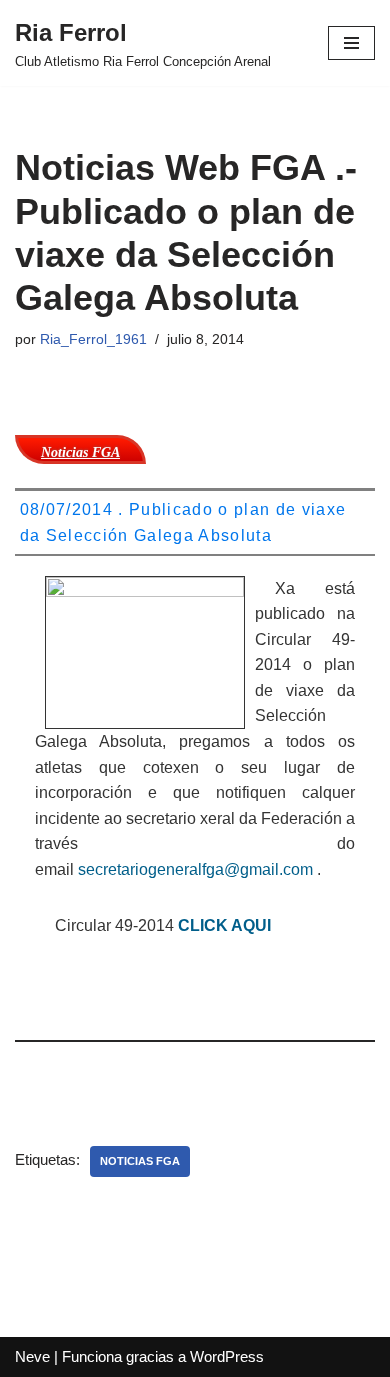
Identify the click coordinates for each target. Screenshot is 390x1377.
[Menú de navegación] (351, 43)
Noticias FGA (140, 1161)
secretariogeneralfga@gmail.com (195, 869)
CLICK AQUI (224, 925)
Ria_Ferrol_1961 (93, 339)
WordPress (227, 1356)
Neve (32, 1356)
